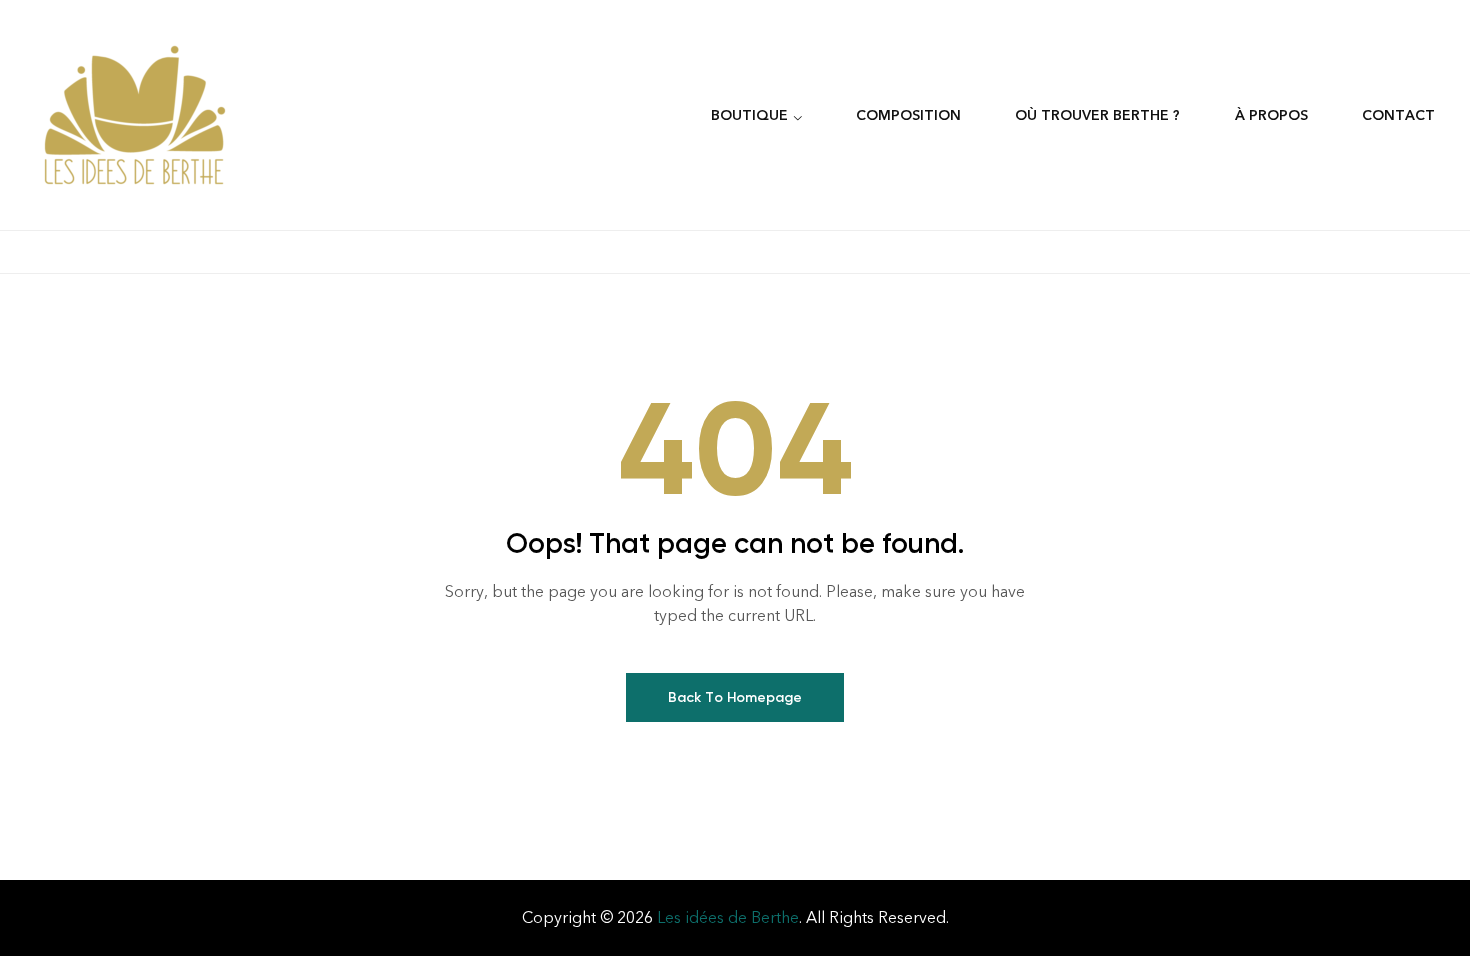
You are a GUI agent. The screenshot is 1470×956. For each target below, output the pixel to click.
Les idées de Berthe (728, 917)
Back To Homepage (735, 697)
